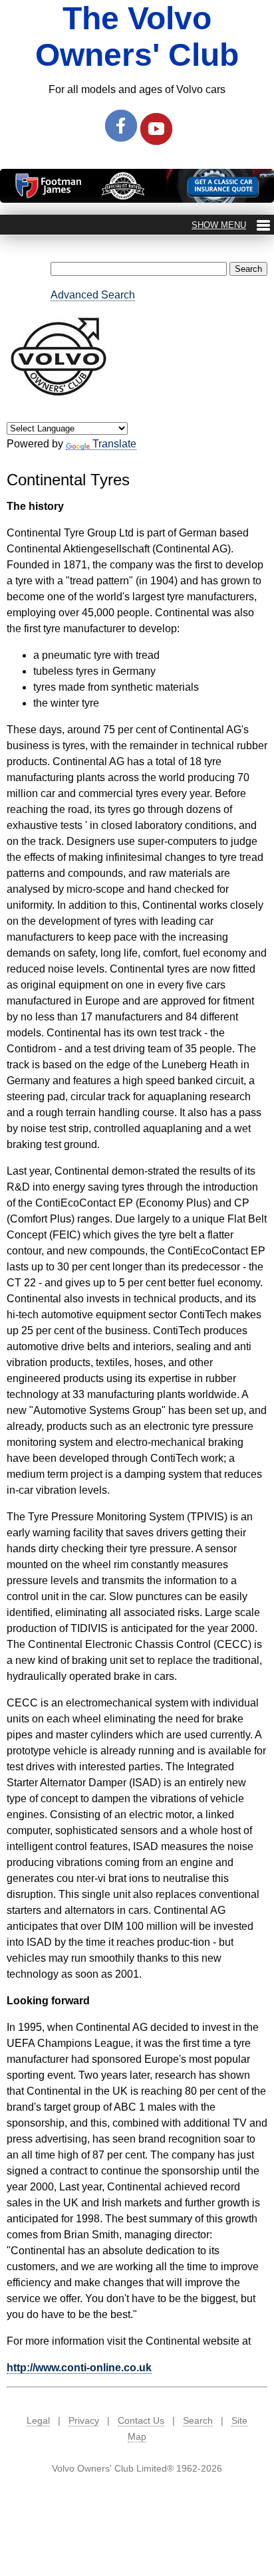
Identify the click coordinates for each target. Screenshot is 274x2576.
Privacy (84, 2420)
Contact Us (141, 2420)
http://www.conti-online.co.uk (79, 2368)
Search (198, 2420)
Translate (114, 444)
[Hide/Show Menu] (231, 225)
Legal (38, 2420)
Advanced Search (93, 295)
